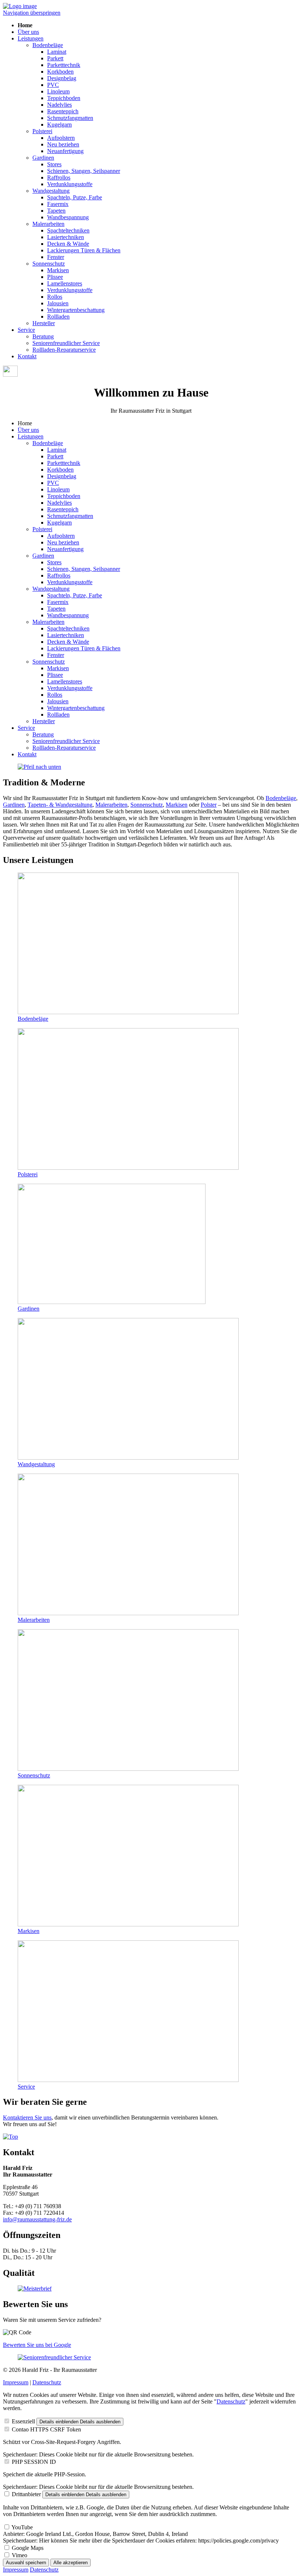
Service (26, 330)
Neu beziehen (63, 144)
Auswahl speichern (26, 2563)
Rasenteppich (63, 111)
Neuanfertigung (65, 151)
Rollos (55, 297)
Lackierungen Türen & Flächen (84, 250)
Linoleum (58, 91)
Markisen (58, 270)
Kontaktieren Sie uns (27, 2117)
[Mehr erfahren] (39, 767)
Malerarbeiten (48, 224)
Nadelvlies (59, 105)
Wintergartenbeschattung (76, 310)
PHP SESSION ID (34, 2462)
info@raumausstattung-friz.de (37, 2219)
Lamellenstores (65, 283)
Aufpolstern (61, 138)
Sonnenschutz (49, 264)
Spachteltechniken (68, 230)
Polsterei (42, 131)
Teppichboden (64, 98)
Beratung (43, 336)
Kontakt (27, 356)
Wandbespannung (68, 217)
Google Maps (28, 2548)
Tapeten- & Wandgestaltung (60, 805)
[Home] (20, 6)
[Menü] (10, 375)
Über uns (28, 32)
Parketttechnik (64, 65)
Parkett (55, 58)
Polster (209, 805)
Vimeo (20, 2555)
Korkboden (60, 72)
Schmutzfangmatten (70, 118)
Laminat (57, 52)
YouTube (22, 2527)
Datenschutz (47, 2382)
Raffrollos (59, 177)
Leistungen (31, 38)
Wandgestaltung (51, 191)
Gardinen (43, 158)
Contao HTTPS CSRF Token (46, 2429)
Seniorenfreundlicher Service (66, 343)
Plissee (55, 277)
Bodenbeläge (48, 45)
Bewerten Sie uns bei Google (37, 2345)
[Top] (10, 2137)
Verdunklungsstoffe (70, 184)
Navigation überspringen (32, 13)
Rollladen (58, 317)
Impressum (16, 2382)
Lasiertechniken (66, 237)
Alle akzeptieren (71, 2563)
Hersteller (44, 323)
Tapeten (56, 211)
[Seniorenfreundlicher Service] (54, 2357)
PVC (53, 85)
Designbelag (62, 78)
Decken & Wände (68, 244)
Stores (54, 164)
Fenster (56, 257)
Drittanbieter (26, 2494)
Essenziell (23, 2421)
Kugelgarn (59, 125)
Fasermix (58, 204)
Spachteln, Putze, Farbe (75, 197)
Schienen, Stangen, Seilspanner (84, 171)
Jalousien (58, 303)
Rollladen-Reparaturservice (64, 350)
